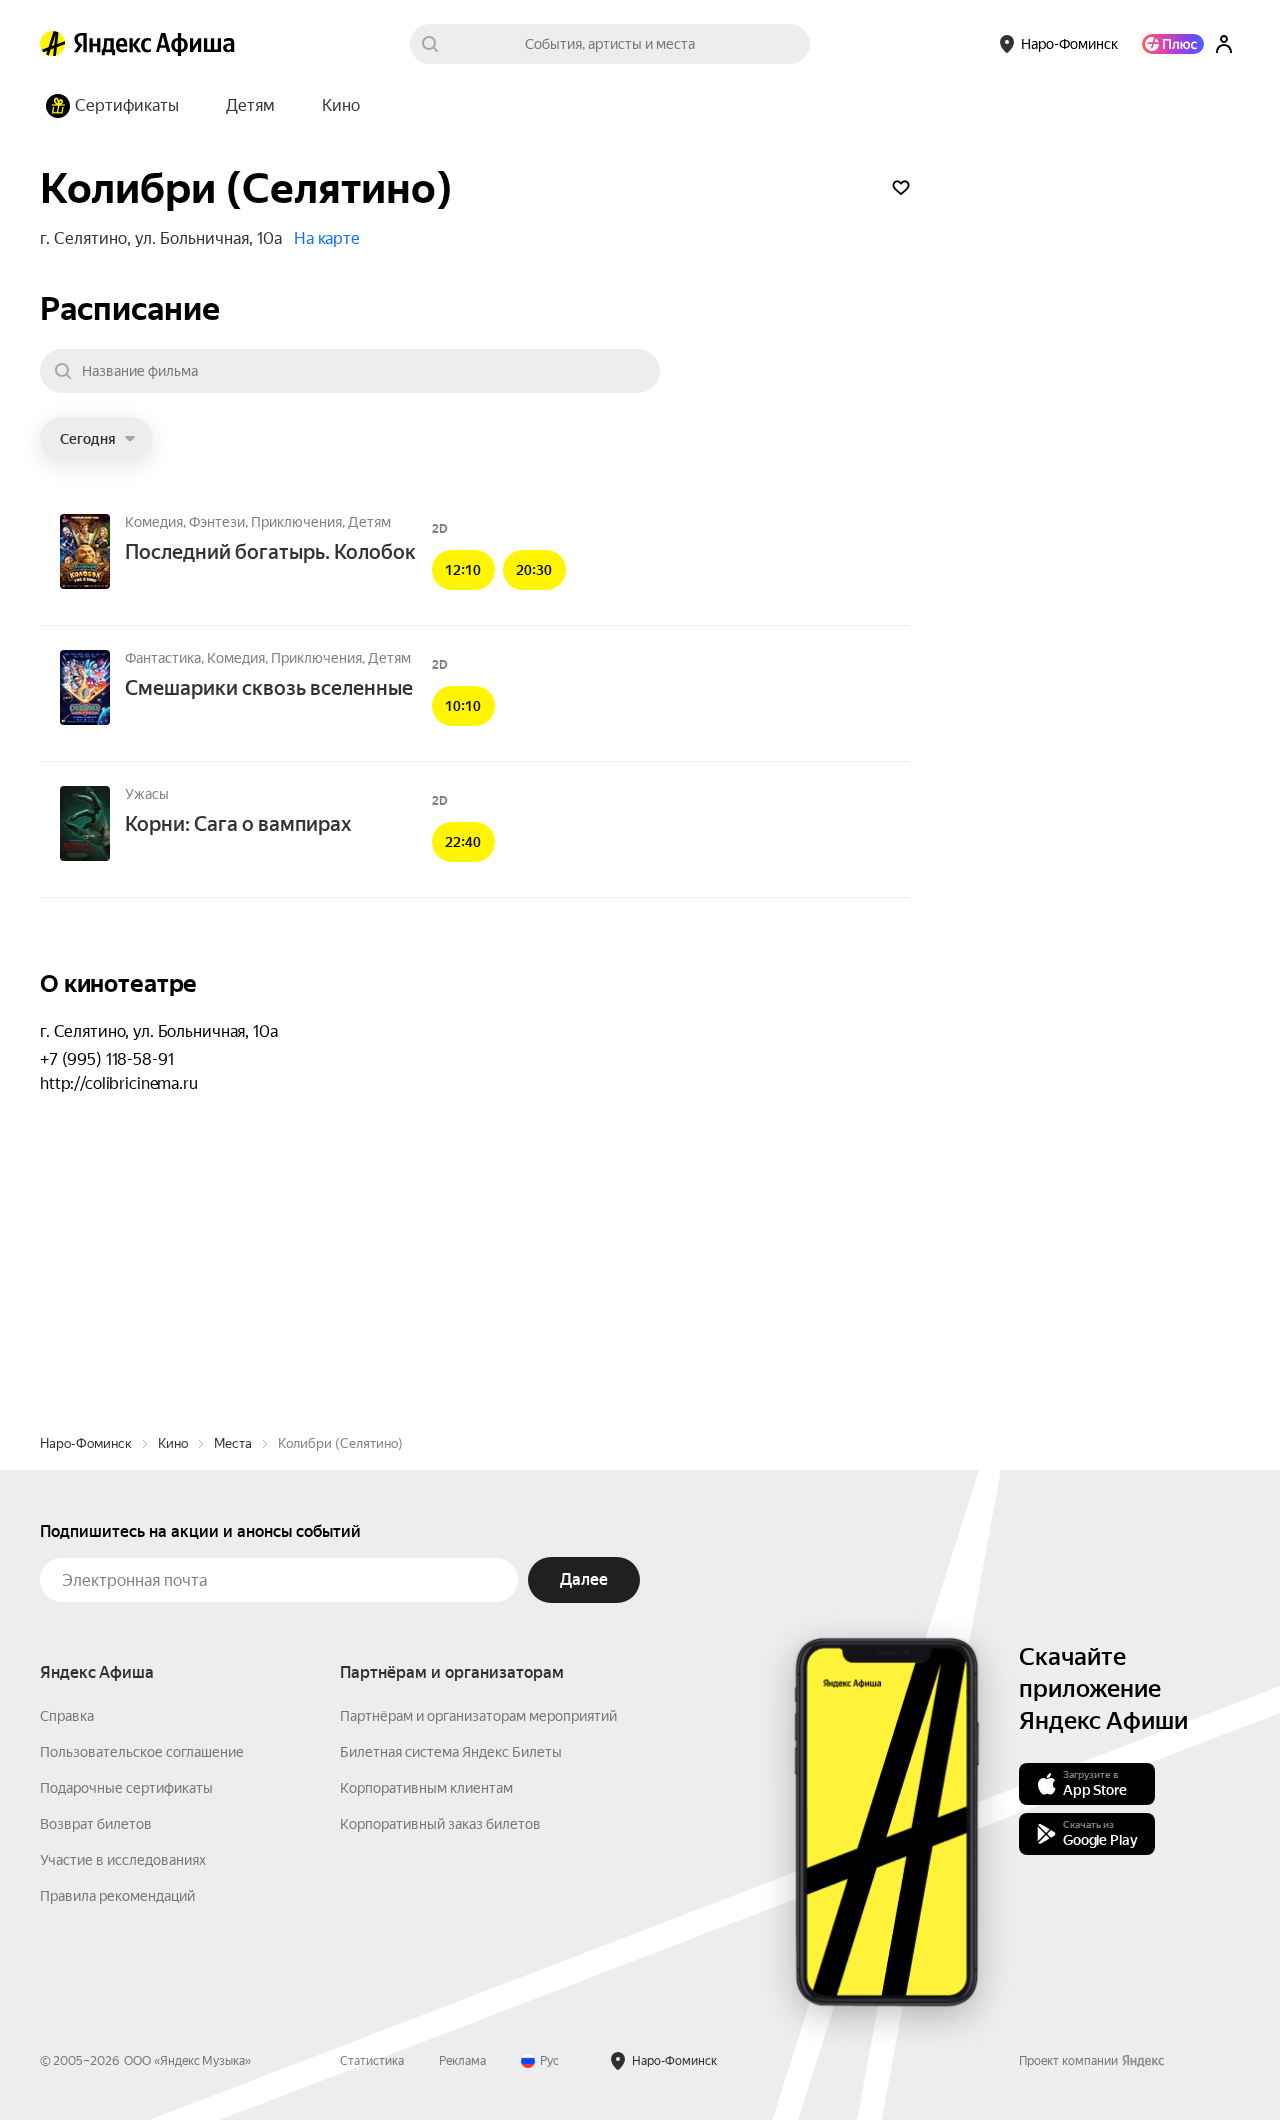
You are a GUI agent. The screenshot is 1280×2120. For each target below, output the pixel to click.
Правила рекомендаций (117, 1896)
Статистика (372, 2061)
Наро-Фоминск (86, 1443)
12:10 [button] (463, 570)
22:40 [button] (463, 842)
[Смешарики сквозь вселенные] (85, 689)
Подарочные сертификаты (126, 1788)
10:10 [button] (463, 706)
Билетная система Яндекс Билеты (451, 1752)
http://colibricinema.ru (119, 1083)
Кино (173, 1443)
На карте (327, 238)
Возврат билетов (96, 1824)
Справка (67, 1716)
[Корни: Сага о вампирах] (85, 825)
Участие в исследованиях (123, 1860)
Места (233, 1443)
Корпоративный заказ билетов (440, 1824)
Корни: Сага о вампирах (238, 824)
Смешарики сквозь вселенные (269, 688)
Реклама (462, 2061)
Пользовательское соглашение (142, 1752)
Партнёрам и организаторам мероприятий (478, 1716)
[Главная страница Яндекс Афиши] (53, 44)
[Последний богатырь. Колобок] (85, 553)
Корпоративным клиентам (426, 1788)
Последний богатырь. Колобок (270, 552)
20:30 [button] (534, 570)
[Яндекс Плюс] (1173, 44)
